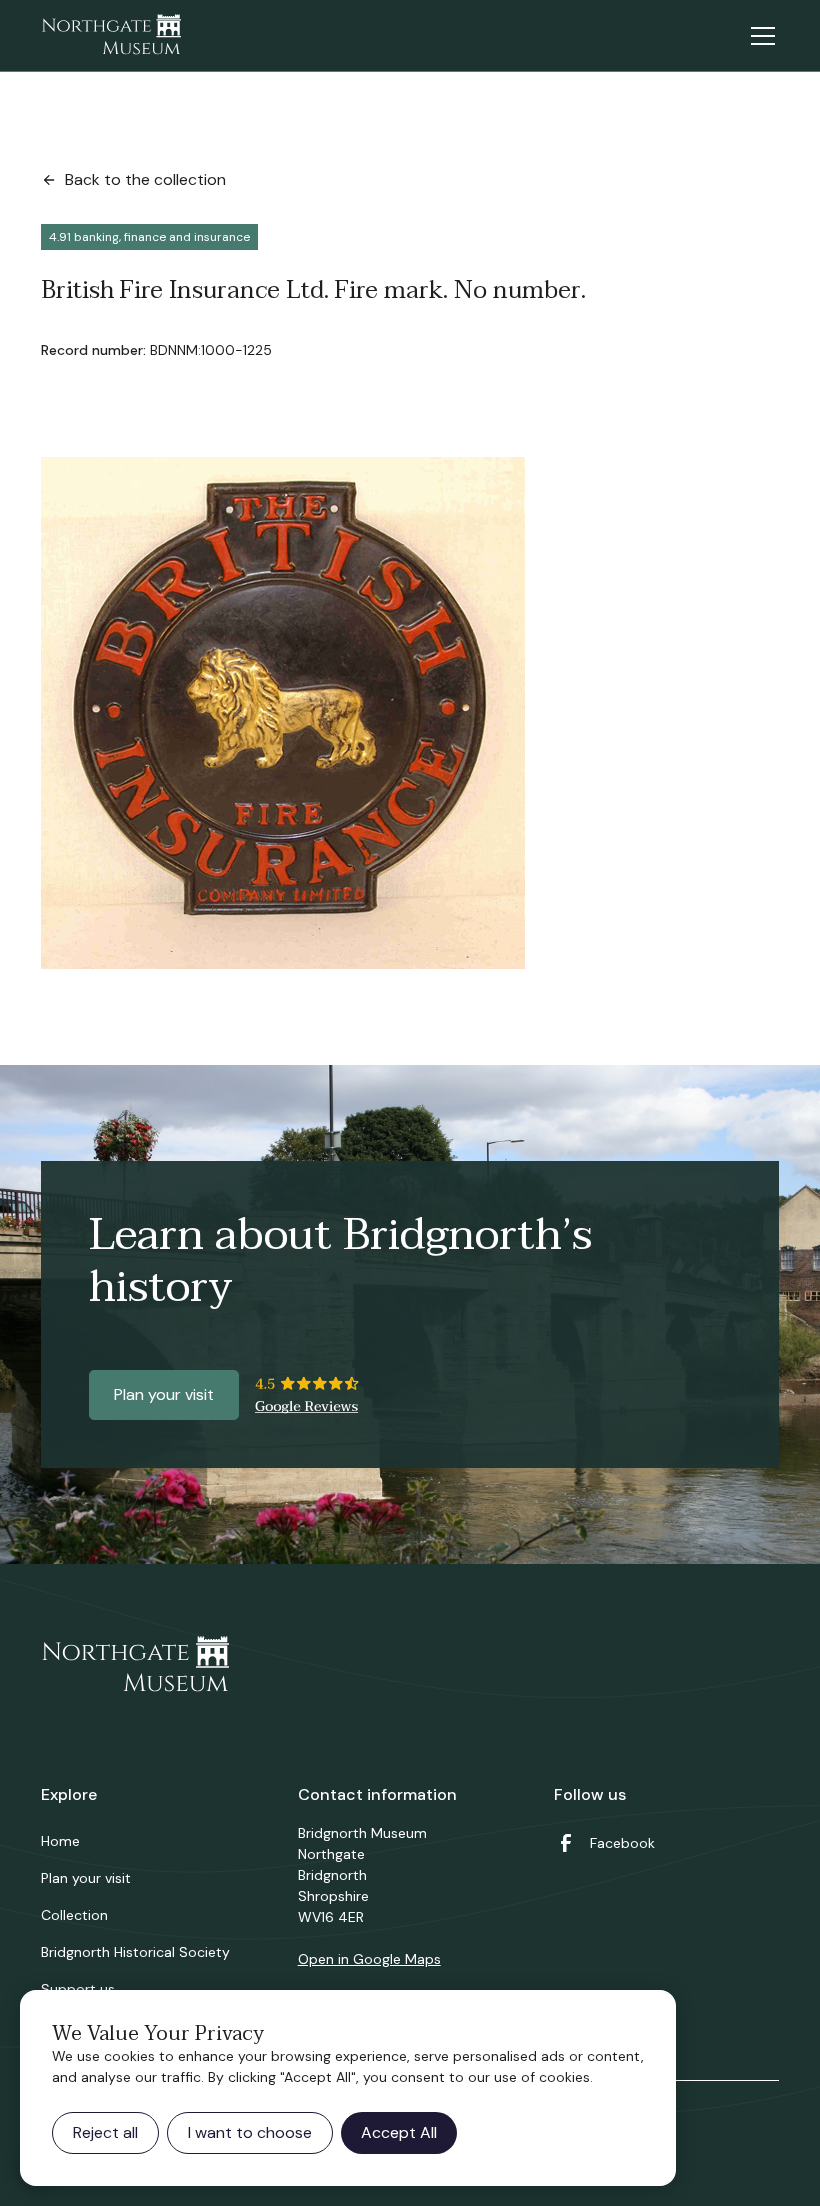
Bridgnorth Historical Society (135, 1952)
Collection (74, 1915)
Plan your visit (164, 1394)
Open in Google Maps (369, 1959)
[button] (759, 36)
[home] (111, 36)
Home (60, 1841)
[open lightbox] (283, 713)
